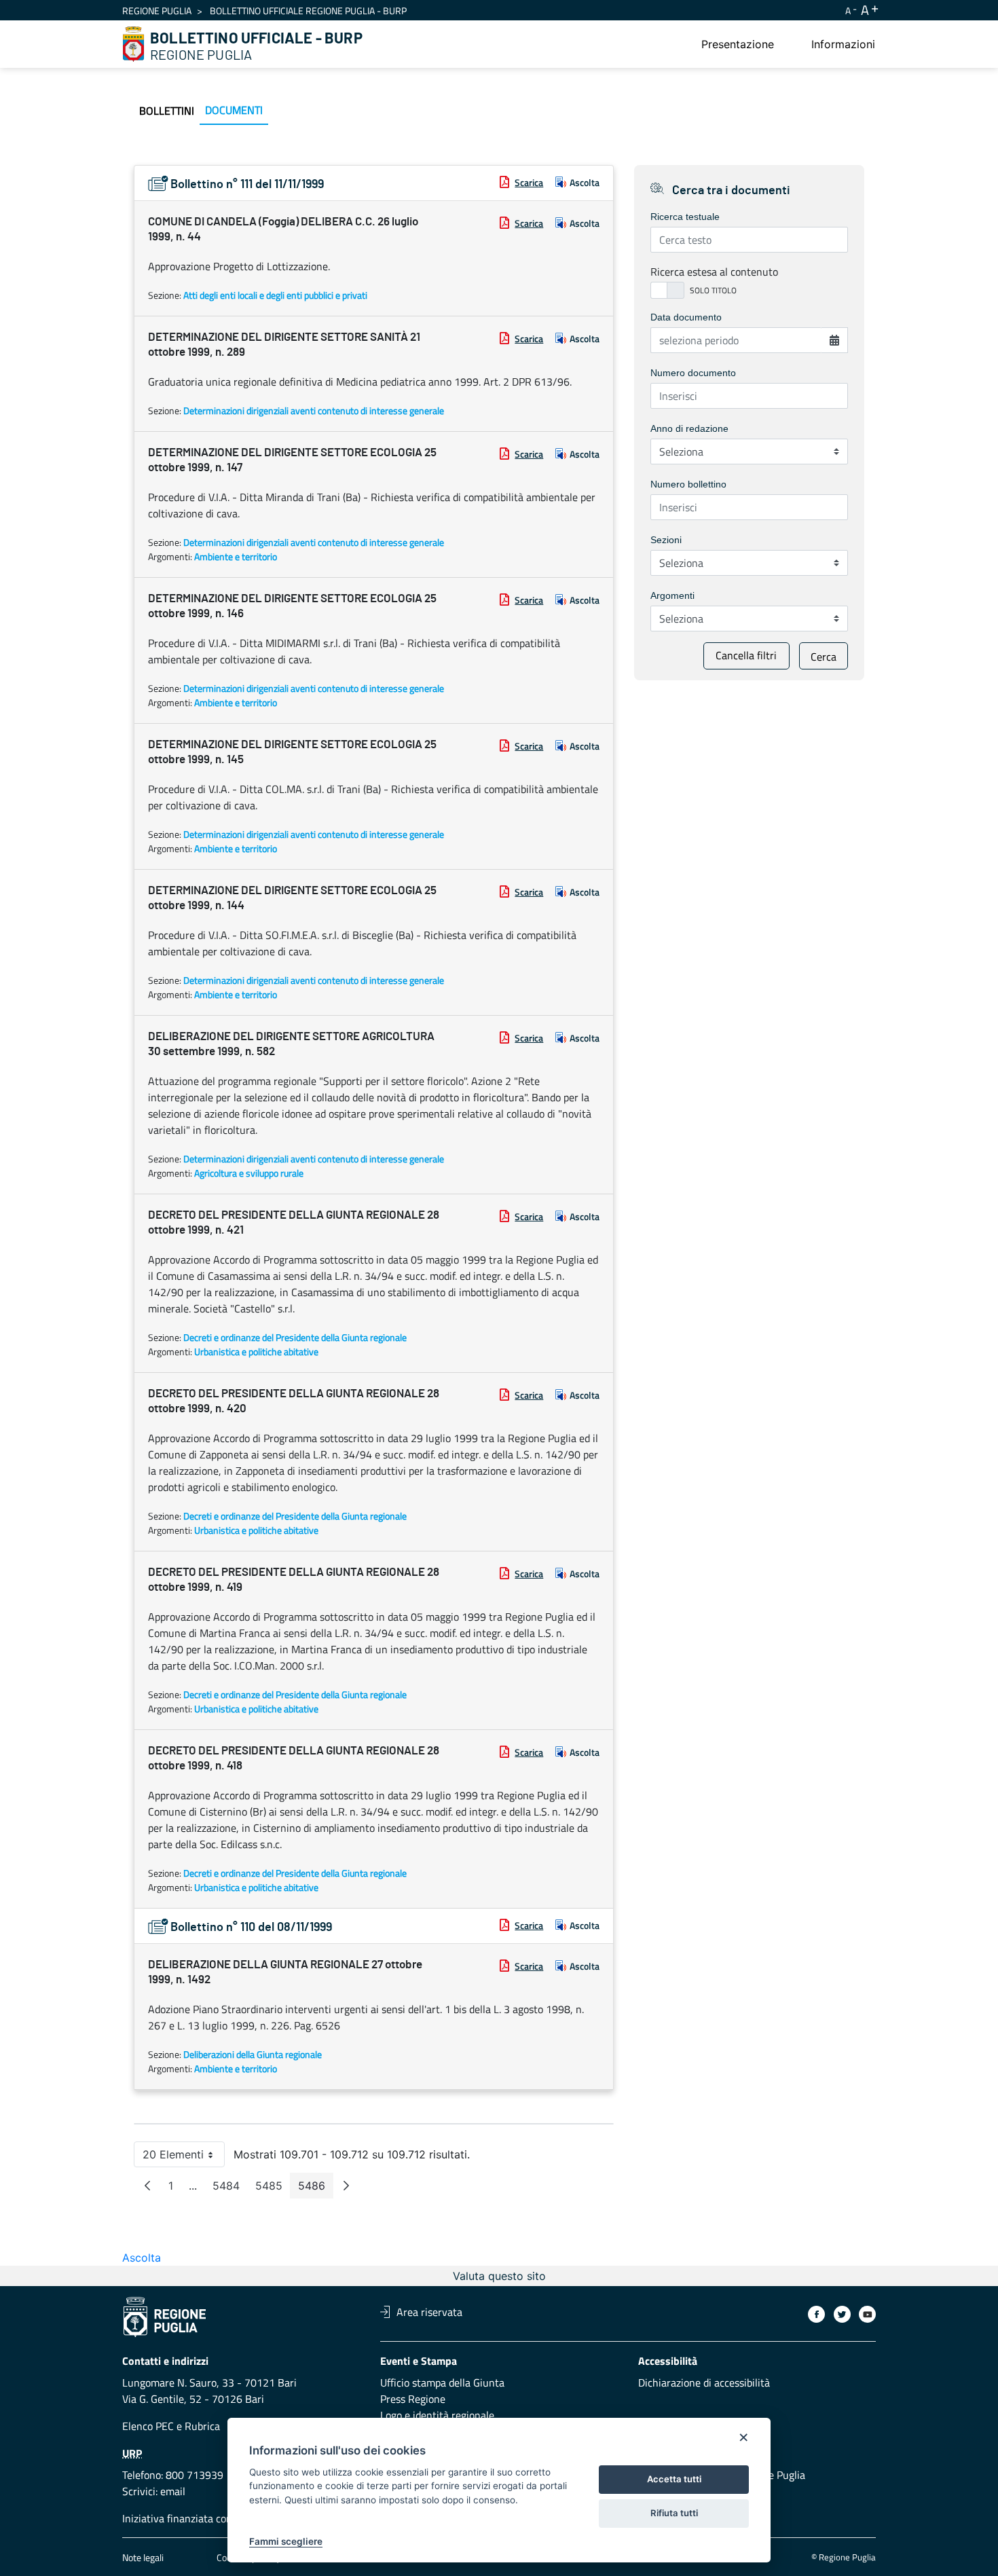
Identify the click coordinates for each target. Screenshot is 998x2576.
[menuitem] (738, 44)
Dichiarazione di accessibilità (704, 2382)
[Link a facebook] (816, 2314)
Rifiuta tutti (674, 2513)
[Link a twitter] (842, 2314)
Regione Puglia (157, 11)
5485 (273, 2189)
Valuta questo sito (499, 2276)
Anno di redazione (689, 428)
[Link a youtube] (867, 2314)
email (173, 2491)
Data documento (686, 317)
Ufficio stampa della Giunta (442, 2382)
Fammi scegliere (286, 2541)
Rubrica (202, 2426)
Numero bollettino (688, 484)
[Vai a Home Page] (134, 44)
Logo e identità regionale (437, 2415)
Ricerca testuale (685, 217)
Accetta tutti (674, 2479)
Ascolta (585, 182)
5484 (230, 2189)
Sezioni (666, 540)
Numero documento (693, 373)
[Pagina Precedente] (147, 2186)
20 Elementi (184, 2157)
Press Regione (413, 2399)
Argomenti (672, 595)
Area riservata (429, 2312)
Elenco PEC (148, 2426)
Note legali (143, 2557)
